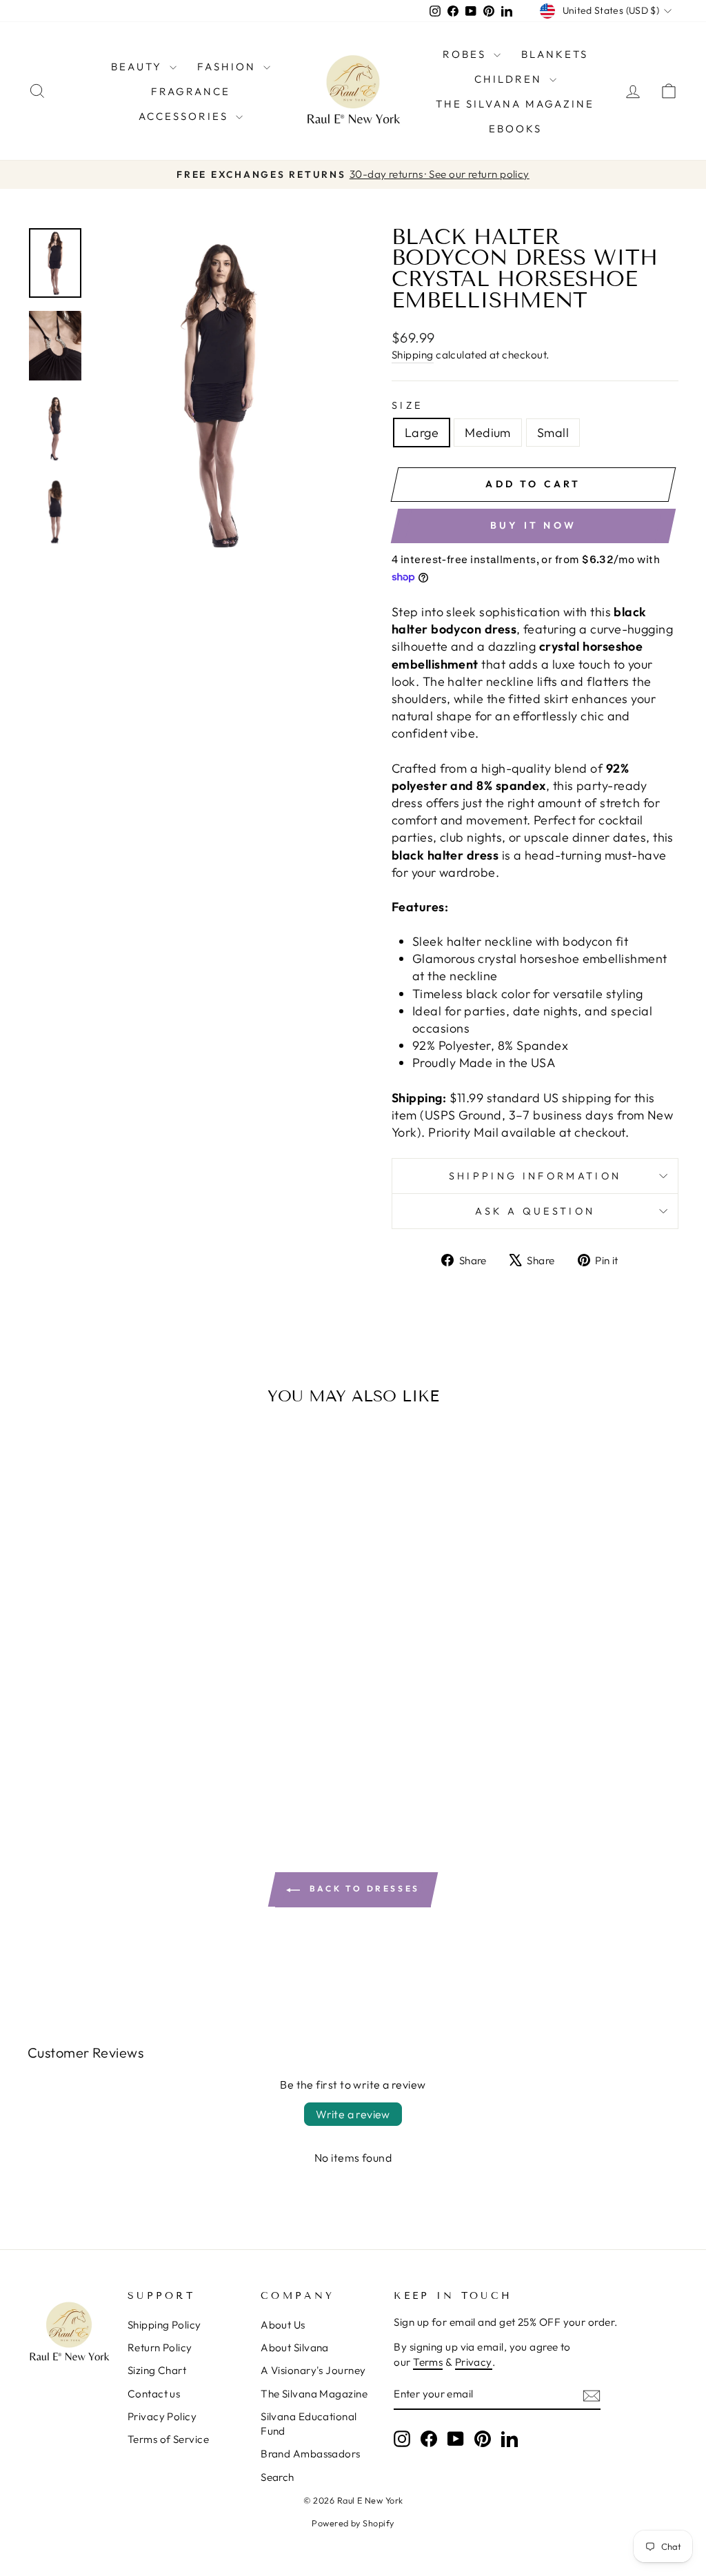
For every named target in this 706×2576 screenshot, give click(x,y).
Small (553, 433)
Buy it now (533, 525)
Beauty (139, 67)
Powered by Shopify (353, 2523)
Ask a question (535, 1211)
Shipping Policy (164, 2325)
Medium (488, 433)
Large (422, 433)
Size (407, 405)
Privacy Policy (162, 2416)
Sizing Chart (157, 2370)
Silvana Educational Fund (309, 2424)
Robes (466, 54)
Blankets (555, 54)
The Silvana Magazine (515, 104)
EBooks (515, 129)
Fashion (229, 67)
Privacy (474, 2362)
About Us (283, 2325)
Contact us (154, 2394)
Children (510, 79)
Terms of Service (168, 2439)
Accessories (185, 116)
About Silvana (295, 2347)
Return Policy (160, 2347)
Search (278, 2477)
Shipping (413, 355)
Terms (428, 2362)
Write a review (353, 2114)
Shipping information (535, 1176)
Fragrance (191, 91)
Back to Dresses (363, 1888)
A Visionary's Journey (313, 2370)
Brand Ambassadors (311, 2454)
